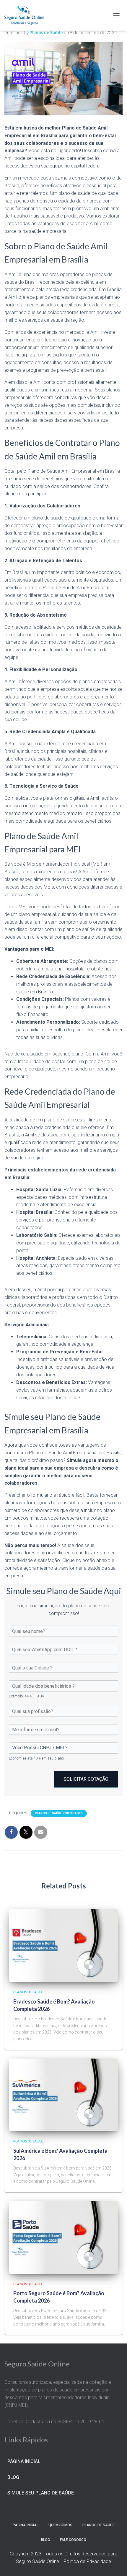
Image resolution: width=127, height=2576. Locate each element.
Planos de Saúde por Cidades (59, 1813)
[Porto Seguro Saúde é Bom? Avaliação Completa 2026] (63, 2237)
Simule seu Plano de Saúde (41, 2493)
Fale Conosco (73, 2540)
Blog (13, 2477)
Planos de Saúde (29, 1992)
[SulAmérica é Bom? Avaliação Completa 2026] (63, 2094)
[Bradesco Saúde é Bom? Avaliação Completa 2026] (63, 1945)
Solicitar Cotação (86, 1779)
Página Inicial (24, 2461)
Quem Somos (60, 2525)
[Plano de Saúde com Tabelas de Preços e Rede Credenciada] (27, 15)
